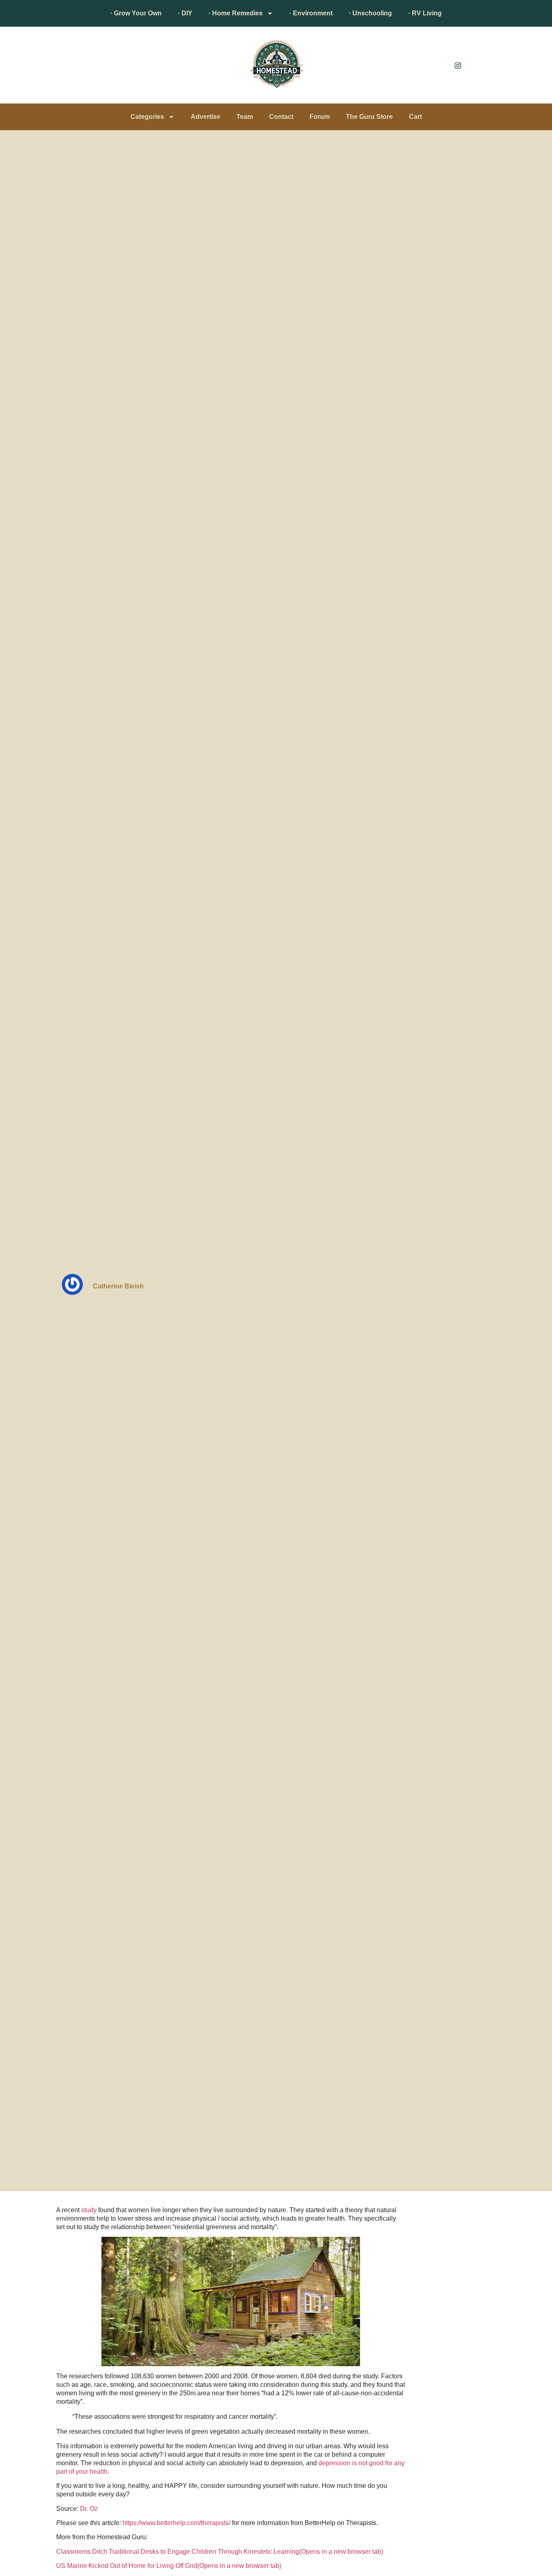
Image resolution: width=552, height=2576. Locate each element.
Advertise (205, 117)
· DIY (185, 13)
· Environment (311, 13)
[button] (60, 67)
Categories (147, 117)
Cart (415, 117)
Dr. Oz (89, 2509)
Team (245, 117)
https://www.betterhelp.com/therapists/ (176, 2523)
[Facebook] (440, 65)
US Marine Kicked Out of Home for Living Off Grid (169, 2566)
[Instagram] (458, 65)
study (89, 2210)
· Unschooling (370, 13)
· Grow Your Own (136, 13)
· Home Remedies (236, 13)
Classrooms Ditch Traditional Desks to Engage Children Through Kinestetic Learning (220, 2552)
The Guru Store (369, 117)
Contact (281, 117)
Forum (320, 117)
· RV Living (425, 13)
